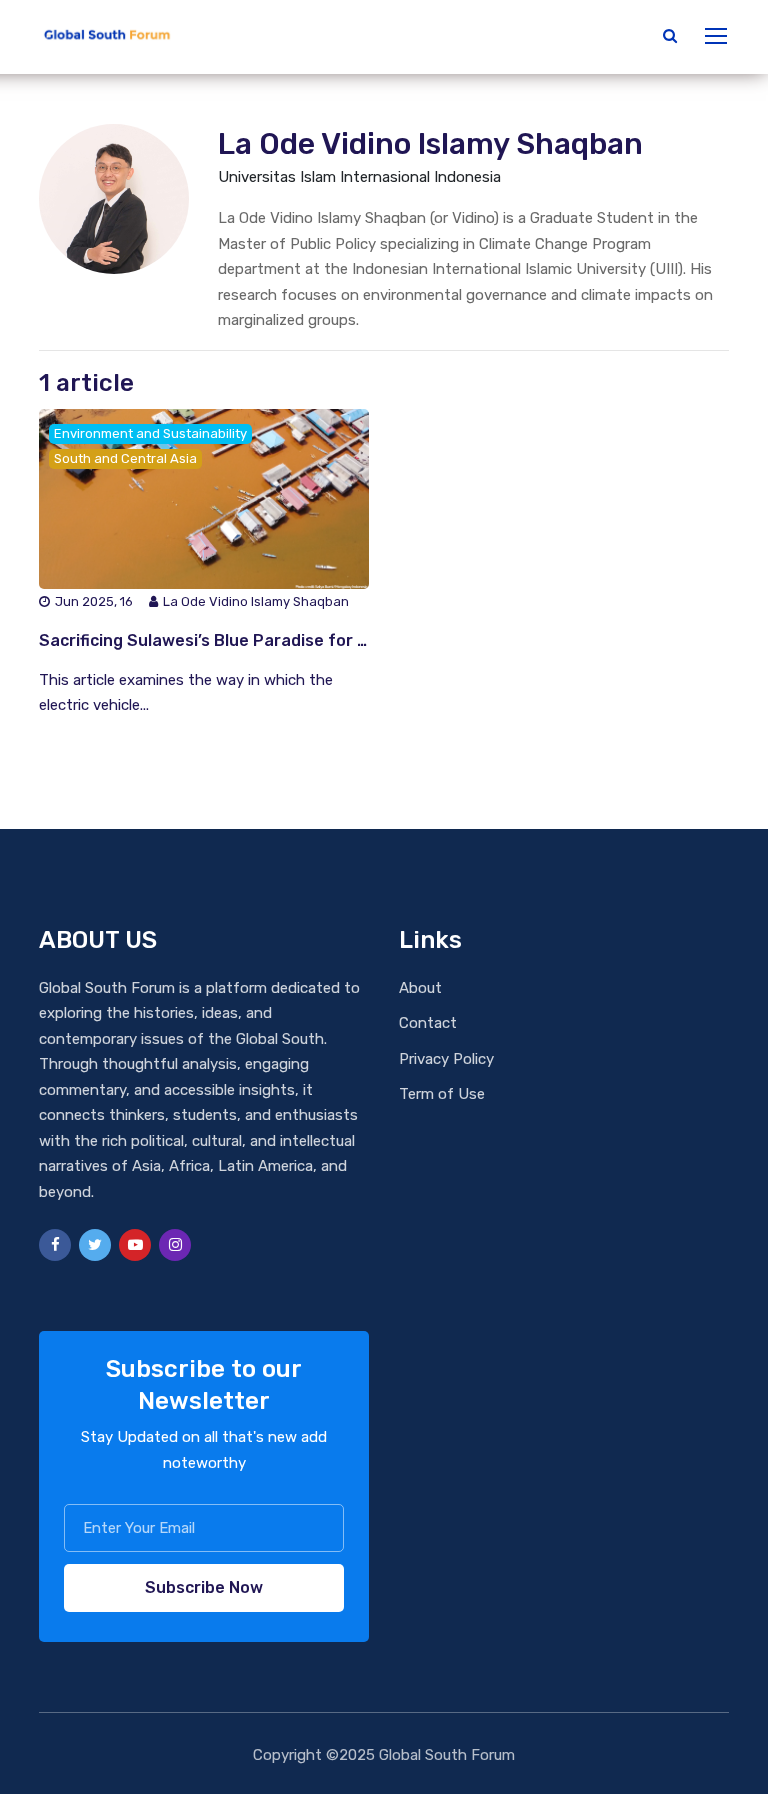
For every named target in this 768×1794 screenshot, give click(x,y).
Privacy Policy (446, 1059)
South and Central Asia (125, 458)
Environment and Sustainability (150, 433)
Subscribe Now (204, 1587)
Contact (428, 1023)
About (420, 988)
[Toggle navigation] (718, 37)
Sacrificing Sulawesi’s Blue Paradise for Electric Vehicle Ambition (296, 640)
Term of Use (442, 1094)
